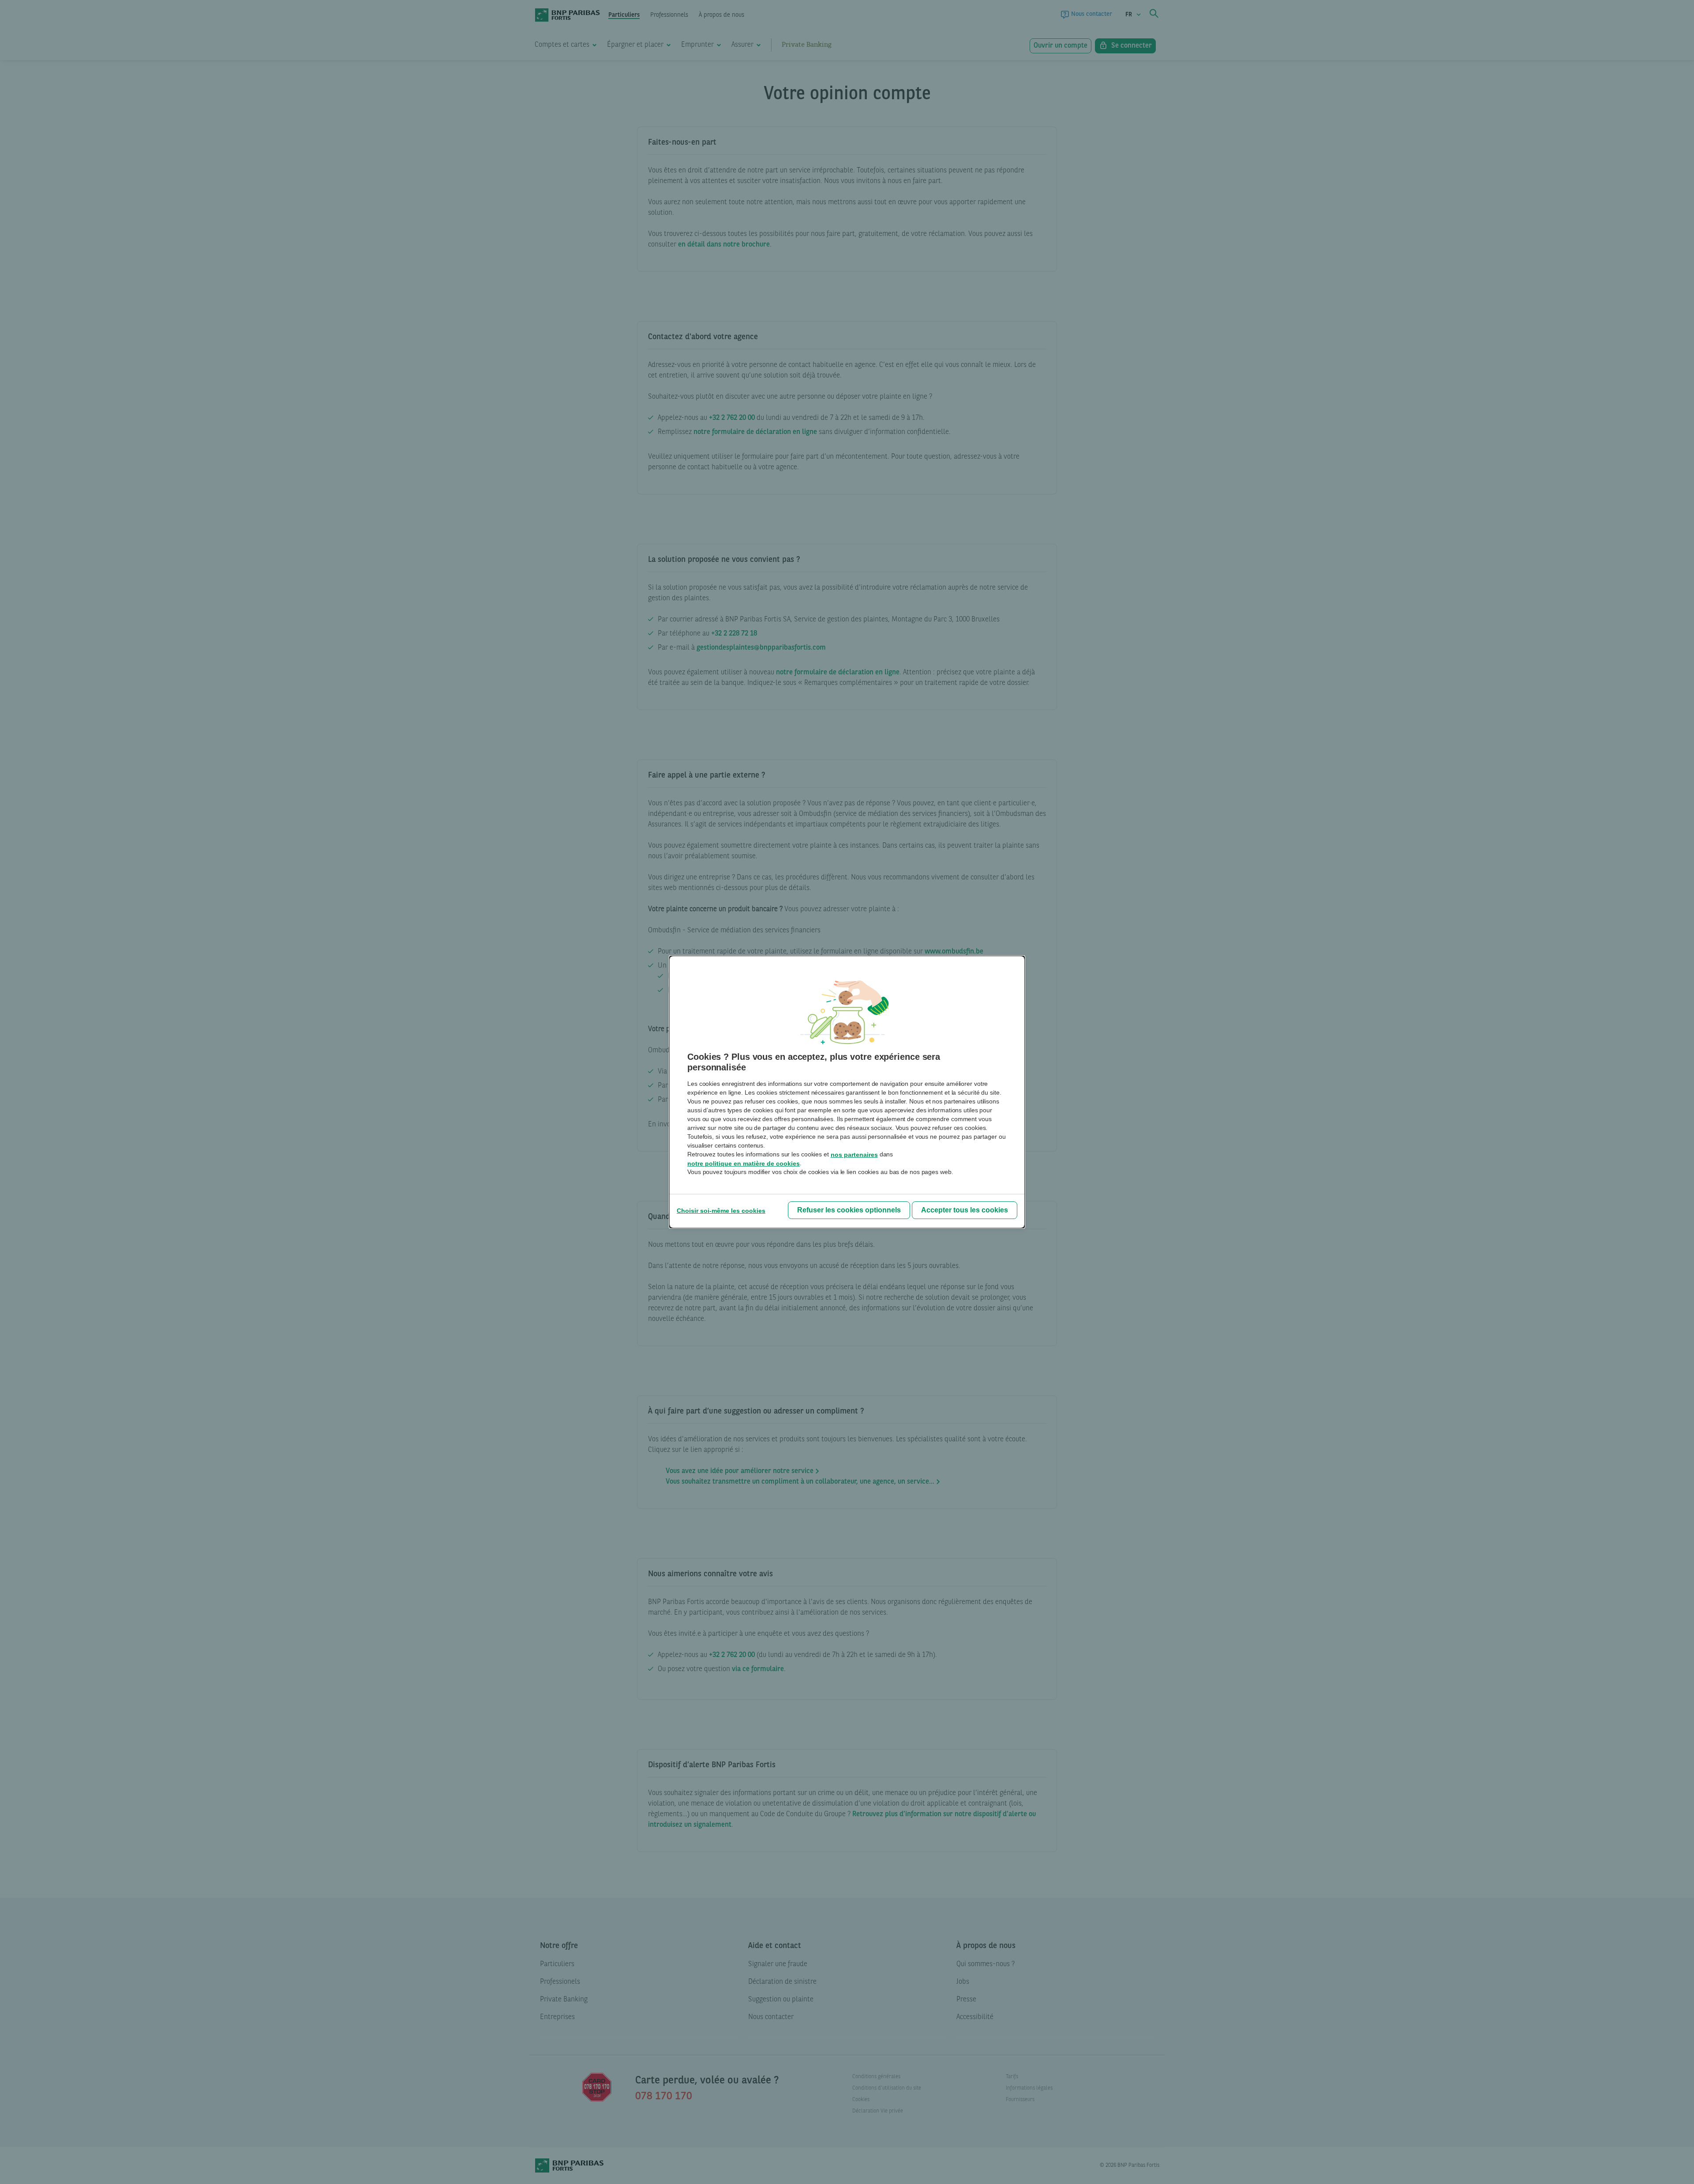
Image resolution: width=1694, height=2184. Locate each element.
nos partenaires (854, 1155)
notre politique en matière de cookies (744, 1163)
